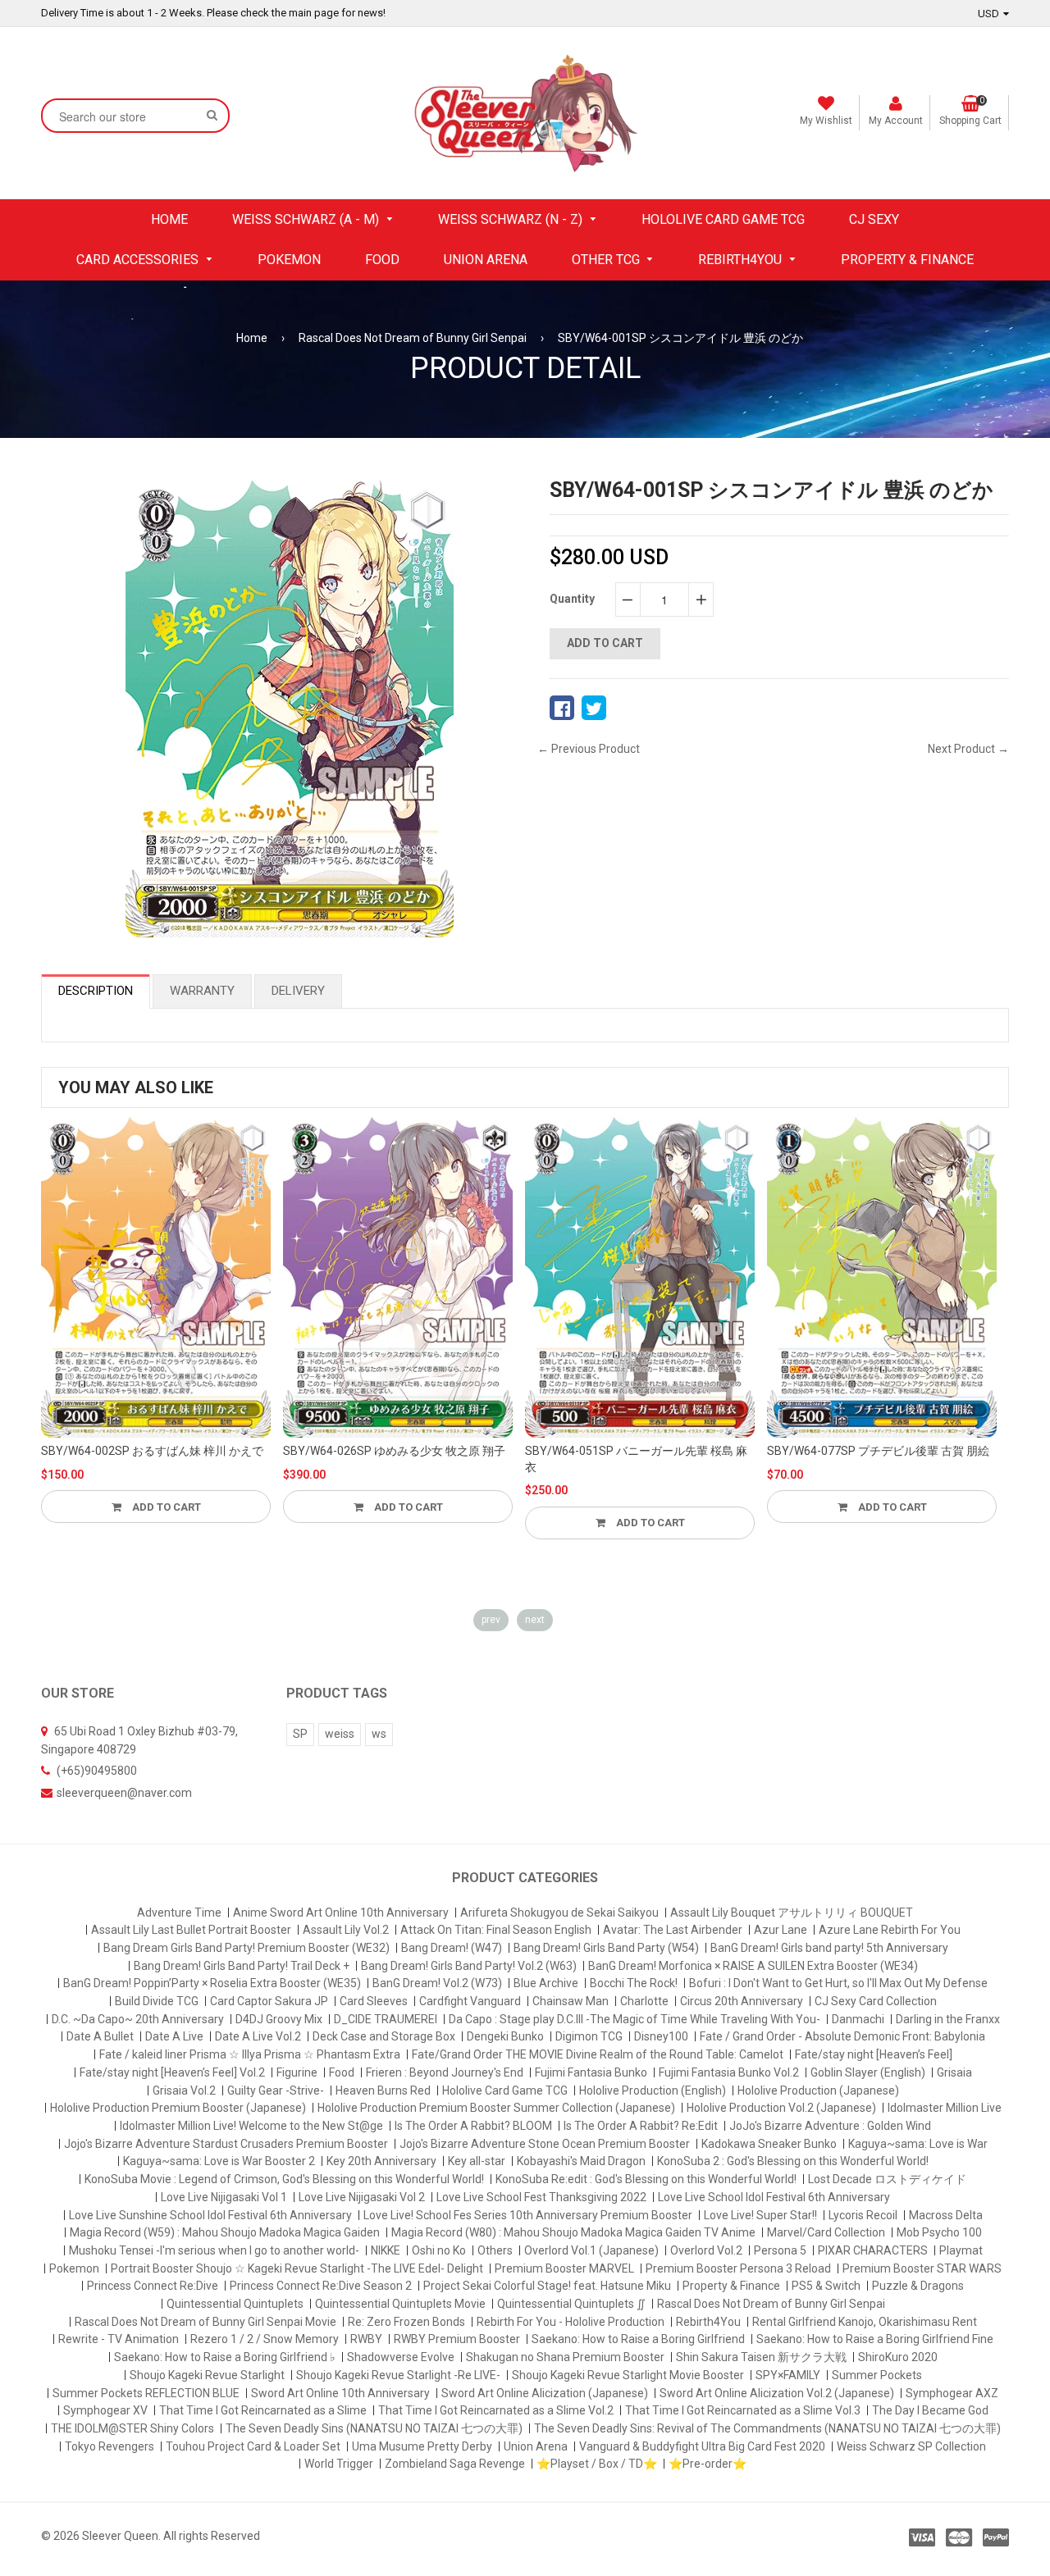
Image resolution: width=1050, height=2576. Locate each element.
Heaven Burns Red (383, 2090)
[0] (562, 708)
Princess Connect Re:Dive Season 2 (321, 2286)
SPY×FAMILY (788, 2375)
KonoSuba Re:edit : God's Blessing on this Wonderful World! (646, 2179)
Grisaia (954, 2072)
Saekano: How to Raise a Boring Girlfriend (638, 2339)
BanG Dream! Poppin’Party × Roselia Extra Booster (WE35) (212, 1983)
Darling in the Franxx (948, 2019)
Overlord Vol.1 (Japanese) (591, 2250)
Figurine (297, 2072)
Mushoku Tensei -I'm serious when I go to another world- (214, 2250)
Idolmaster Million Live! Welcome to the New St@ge (251, 2126)
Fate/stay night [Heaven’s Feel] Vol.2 (172, 2072)
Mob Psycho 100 (939, 2232)
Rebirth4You (708, 2322)
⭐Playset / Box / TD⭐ (597, 2464)
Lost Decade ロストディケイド (887, 2179)
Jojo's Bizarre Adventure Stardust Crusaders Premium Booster (226, 2144)
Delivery (298, 991)
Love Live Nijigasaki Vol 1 (224, 2197)
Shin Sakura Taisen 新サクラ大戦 (761, 2357)
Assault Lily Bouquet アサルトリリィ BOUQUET (792, 1913)
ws (379, 1734)
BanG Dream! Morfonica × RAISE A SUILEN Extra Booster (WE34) (753, 1966)
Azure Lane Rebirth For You (890, 1930)
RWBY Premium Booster (457, 2339)
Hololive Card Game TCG (505, 2090)
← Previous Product (589, 749)
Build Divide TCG (157, 2001)
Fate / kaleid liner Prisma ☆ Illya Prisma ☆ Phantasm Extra (250, 2054)
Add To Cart (165, 1507)
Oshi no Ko (439, 2250)
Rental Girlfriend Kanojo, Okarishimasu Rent (865, 2322)
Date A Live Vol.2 (258, 2036)
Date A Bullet (100, 2036)
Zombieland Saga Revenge (455, 2464)
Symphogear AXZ (952, 2393)
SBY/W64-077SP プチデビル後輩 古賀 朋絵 (878, 1451)
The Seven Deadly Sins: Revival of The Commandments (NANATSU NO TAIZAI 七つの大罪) (767, 2428)
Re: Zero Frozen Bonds (406, 2322)
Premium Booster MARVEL (564, 2268)
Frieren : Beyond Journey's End (445, 2072)
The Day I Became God (930, 2410)
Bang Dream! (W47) (452, 1948)
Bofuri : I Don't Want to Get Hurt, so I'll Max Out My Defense (838, 1983)
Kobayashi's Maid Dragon (581, 2161)
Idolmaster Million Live (945, 2108)
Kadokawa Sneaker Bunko (769, 2144)
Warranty (202, 991)
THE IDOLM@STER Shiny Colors (132, 2428)
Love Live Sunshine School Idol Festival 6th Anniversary (210, 2215)
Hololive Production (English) (653, 2090)
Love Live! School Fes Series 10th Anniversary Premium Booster (528, 2215)
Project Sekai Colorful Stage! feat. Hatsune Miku (547, 2286)
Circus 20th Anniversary (742, 2001)
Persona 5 (780, 2250)
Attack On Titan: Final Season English (496, 1930)
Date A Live (174, 2036)
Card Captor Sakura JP (269, 2001)
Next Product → (968, 749)
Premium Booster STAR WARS (922, 2268)
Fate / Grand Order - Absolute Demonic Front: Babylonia (842, 2036)
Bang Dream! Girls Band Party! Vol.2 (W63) (469, 1966)
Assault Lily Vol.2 (346, 1930)
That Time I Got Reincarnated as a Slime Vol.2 (496, 2410)
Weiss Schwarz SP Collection (911, 2446)
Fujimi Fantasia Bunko (591, 2072)
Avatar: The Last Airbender (673, 1930)
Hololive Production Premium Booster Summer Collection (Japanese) (496, 2108)
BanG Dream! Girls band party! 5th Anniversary (829, 1948)
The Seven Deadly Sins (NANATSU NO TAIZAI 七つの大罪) (374, 2428)
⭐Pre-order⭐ (708, 2464)
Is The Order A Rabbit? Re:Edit (641, 2126)
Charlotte (644, 2001)
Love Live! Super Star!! (760, 2215)
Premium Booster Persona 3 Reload (738, 2268)
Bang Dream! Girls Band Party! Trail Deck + (242, 1966)
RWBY (366, 2339)
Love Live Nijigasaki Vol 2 (362, 2197)
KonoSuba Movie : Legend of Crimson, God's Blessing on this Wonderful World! (284, 2179)
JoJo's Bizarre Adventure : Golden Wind (830, 2126)
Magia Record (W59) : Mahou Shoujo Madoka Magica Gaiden (225, 2232)
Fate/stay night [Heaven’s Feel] (874, 2054)
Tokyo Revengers (110, 2446)
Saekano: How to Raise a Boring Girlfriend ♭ (225, 2357)
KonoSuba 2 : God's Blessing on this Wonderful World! (793, 2161)
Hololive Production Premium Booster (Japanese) (178, 2108)
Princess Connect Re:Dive (153, 2286)
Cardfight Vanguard (470, 2001)
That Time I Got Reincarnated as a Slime (263, 2410)
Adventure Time (179, 1913)
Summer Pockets (877, 2375)
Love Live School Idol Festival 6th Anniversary (774, 2197)
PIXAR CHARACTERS (873, 2250)
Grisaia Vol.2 (184, 2090)
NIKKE (386, 2250)
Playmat (961, 2250)
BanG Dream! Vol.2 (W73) (437, 1983)
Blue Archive (546, 1983)
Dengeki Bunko (505, 2036)
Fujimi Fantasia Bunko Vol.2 (729, 2072)
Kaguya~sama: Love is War (918, 2144)
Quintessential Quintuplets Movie (400, 2304)
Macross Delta (946, 2215)
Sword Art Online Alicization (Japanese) (545, 2393)
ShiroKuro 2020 (898, 2357)
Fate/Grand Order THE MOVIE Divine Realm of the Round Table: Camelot (598, 2054)
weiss (340, 1734)
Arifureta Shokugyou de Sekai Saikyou (559, 1913)
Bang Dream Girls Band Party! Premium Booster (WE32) (247, 1948)
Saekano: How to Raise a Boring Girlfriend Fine (875, 2339)
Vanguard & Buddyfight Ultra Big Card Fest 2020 (702, 2446)
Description (96, 991)
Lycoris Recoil (863, 2215)
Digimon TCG (589, 2036)
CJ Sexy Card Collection (876, 2001)
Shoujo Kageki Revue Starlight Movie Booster (628, 2375)
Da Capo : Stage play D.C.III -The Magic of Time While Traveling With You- (635, 2019)
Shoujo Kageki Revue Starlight (207, 2375)
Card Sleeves (374, 2001)
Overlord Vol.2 (706, 2250)
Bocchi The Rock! (634, 1983)
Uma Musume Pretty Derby (422, 2446)
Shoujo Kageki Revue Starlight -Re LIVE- (398, 2375)
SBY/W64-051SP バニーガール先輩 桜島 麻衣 (636, 1459)
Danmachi (858, 2019)
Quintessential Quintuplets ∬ (571, 2304)
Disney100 (661, 2036)
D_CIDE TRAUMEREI (386, 2019)
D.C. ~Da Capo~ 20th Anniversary (138, 2019)
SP (300, 1734)
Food (342, 2072)
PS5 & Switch (826, 2286)
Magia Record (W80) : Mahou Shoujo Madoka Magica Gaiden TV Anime (573, 2232)
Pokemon (74, 2268)
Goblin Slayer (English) (868, 2072)
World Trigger (339, 2464)
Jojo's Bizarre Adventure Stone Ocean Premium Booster (545, 2144)
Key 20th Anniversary (381, 2161)
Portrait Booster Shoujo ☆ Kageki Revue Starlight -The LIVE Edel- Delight (297, 2268)
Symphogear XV (105, 2410)
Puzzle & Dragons (918, 2286)
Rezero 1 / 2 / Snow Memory (265, 2339)
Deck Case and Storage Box (384, 2036)
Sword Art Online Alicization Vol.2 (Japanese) (777, 2393)
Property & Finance (731, 2286)
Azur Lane (781, 1930)
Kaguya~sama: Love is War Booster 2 (219, 2161)
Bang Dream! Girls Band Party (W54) (606, 1948)
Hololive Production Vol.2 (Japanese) (781, 2108)
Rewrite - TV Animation (119, 2339)
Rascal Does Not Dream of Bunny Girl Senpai (413, 338)
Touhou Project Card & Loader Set (253, 2446)
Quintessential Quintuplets (235, 2304)
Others (495, 2250)
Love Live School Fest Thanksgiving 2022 (541, 2197)
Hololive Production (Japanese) (818, 2090)
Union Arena (536, 2446)
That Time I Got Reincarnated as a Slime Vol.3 (743, 2410)
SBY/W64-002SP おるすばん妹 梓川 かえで (152, 1451)
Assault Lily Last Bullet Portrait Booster (191, 1930)
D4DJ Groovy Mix (279, 2019)
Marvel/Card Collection (826, 2232)
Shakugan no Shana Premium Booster (565, 2357)
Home (252, 338)
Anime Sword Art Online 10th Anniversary (341, 1913)
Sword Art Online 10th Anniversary (340, 2393)
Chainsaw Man (571, 2001)
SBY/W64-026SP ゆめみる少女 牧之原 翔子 (394, 1451)
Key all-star (477, 2161)
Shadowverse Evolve (401, 2357)
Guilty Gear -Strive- (276, 2090)
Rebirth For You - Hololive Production (571, 2322)
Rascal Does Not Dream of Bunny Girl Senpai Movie (205, 2322)
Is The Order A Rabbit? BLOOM (473, 2126)
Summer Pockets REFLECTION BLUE (146, 2393)
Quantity (572, 599)
